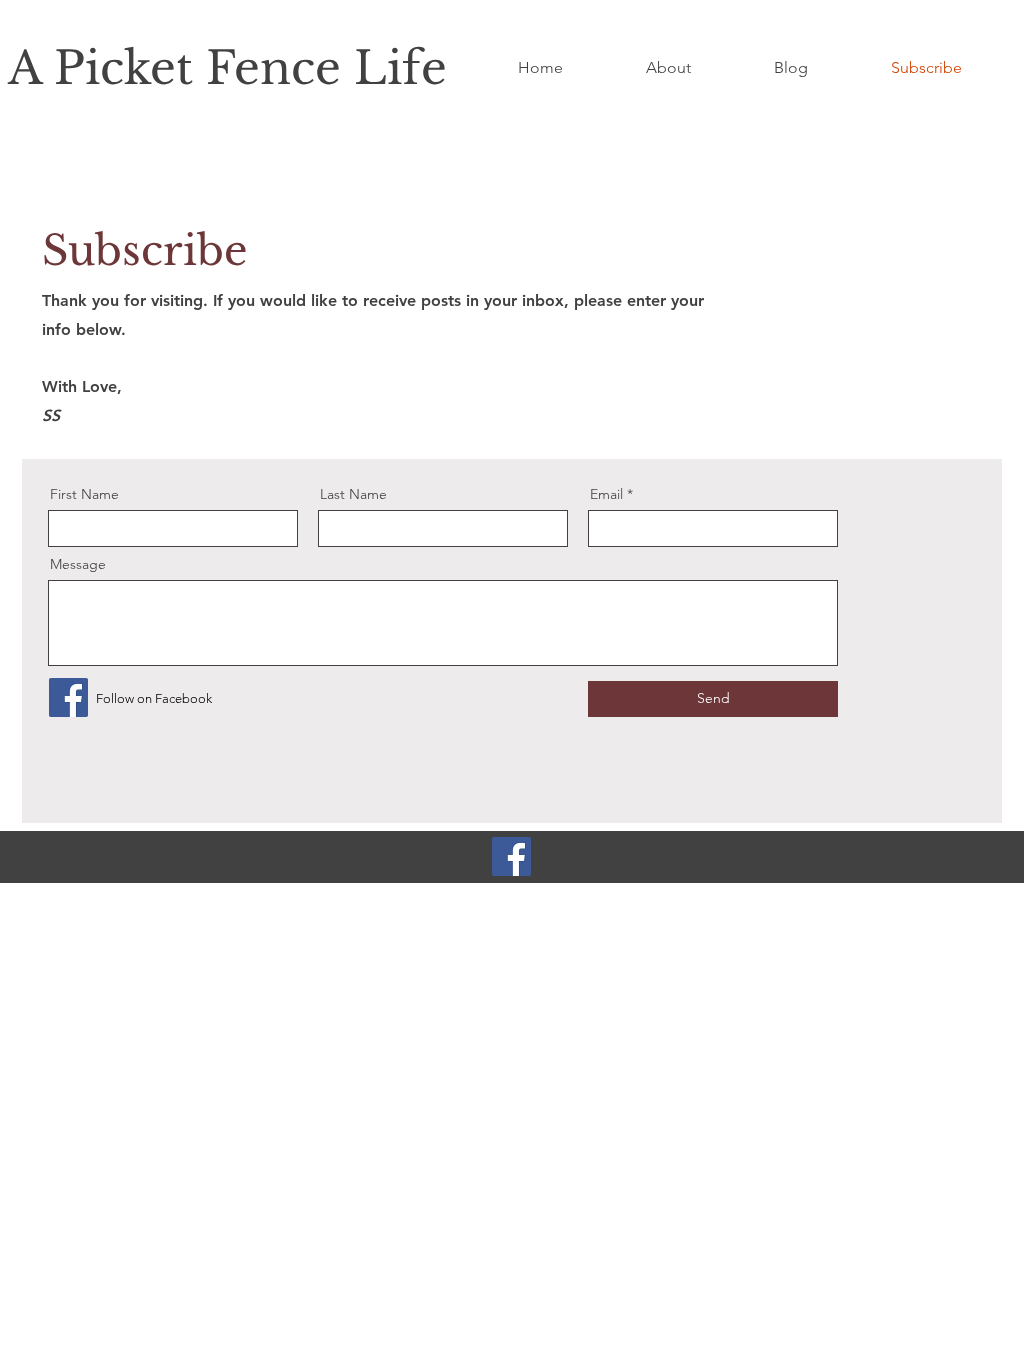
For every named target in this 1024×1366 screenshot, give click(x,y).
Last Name (353, 494)
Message (78, 564)
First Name (84, 494)
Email (606, 494)
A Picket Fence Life (227, 68)
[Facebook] (68, 697)
